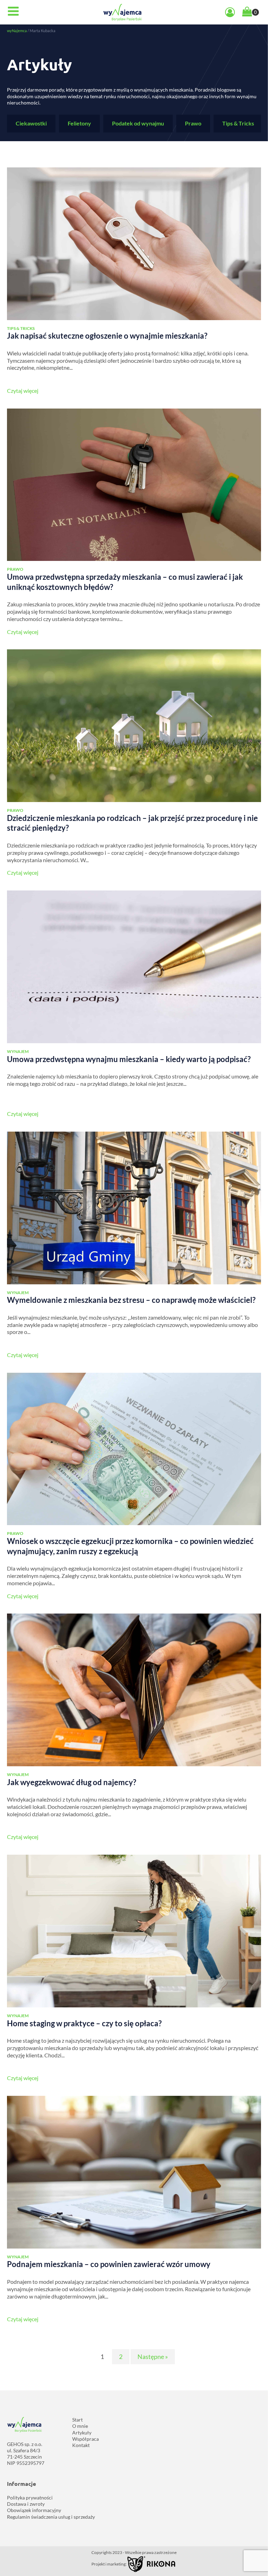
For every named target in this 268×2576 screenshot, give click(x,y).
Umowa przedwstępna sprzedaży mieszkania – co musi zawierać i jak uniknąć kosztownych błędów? (125, 582)
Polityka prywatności (30, 2498)
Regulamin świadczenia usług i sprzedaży (51, 2517)
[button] (13, 12)
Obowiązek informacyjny (34, 2510)
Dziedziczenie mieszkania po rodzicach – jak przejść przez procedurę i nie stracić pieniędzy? (132, 823)
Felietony (79, 123)
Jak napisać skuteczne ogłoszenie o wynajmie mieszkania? (107, 336)
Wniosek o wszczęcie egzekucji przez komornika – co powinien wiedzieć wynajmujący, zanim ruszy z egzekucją (130, 1546)
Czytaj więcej (23, 391)
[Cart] (251, 12)
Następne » (153, 2357)
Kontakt (81, 2445)
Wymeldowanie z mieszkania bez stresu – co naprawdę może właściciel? (131, 1300)
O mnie (80, 2426)
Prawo (193, 123)
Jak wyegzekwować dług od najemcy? (72, 1782)
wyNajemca (17, 31)
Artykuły (82, 2433)
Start (77, 2420)
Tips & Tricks (238, 123)
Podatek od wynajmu (138, 123)
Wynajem (18, 1051)
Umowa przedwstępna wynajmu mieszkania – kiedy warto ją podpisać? (129, 1059)
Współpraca (85, 2439)
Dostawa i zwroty (26, 2504)
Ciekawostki (31, 123)
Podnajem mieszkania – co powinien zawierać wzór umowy (109, 2264)
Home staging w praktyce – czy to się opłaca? (84, 2023)
